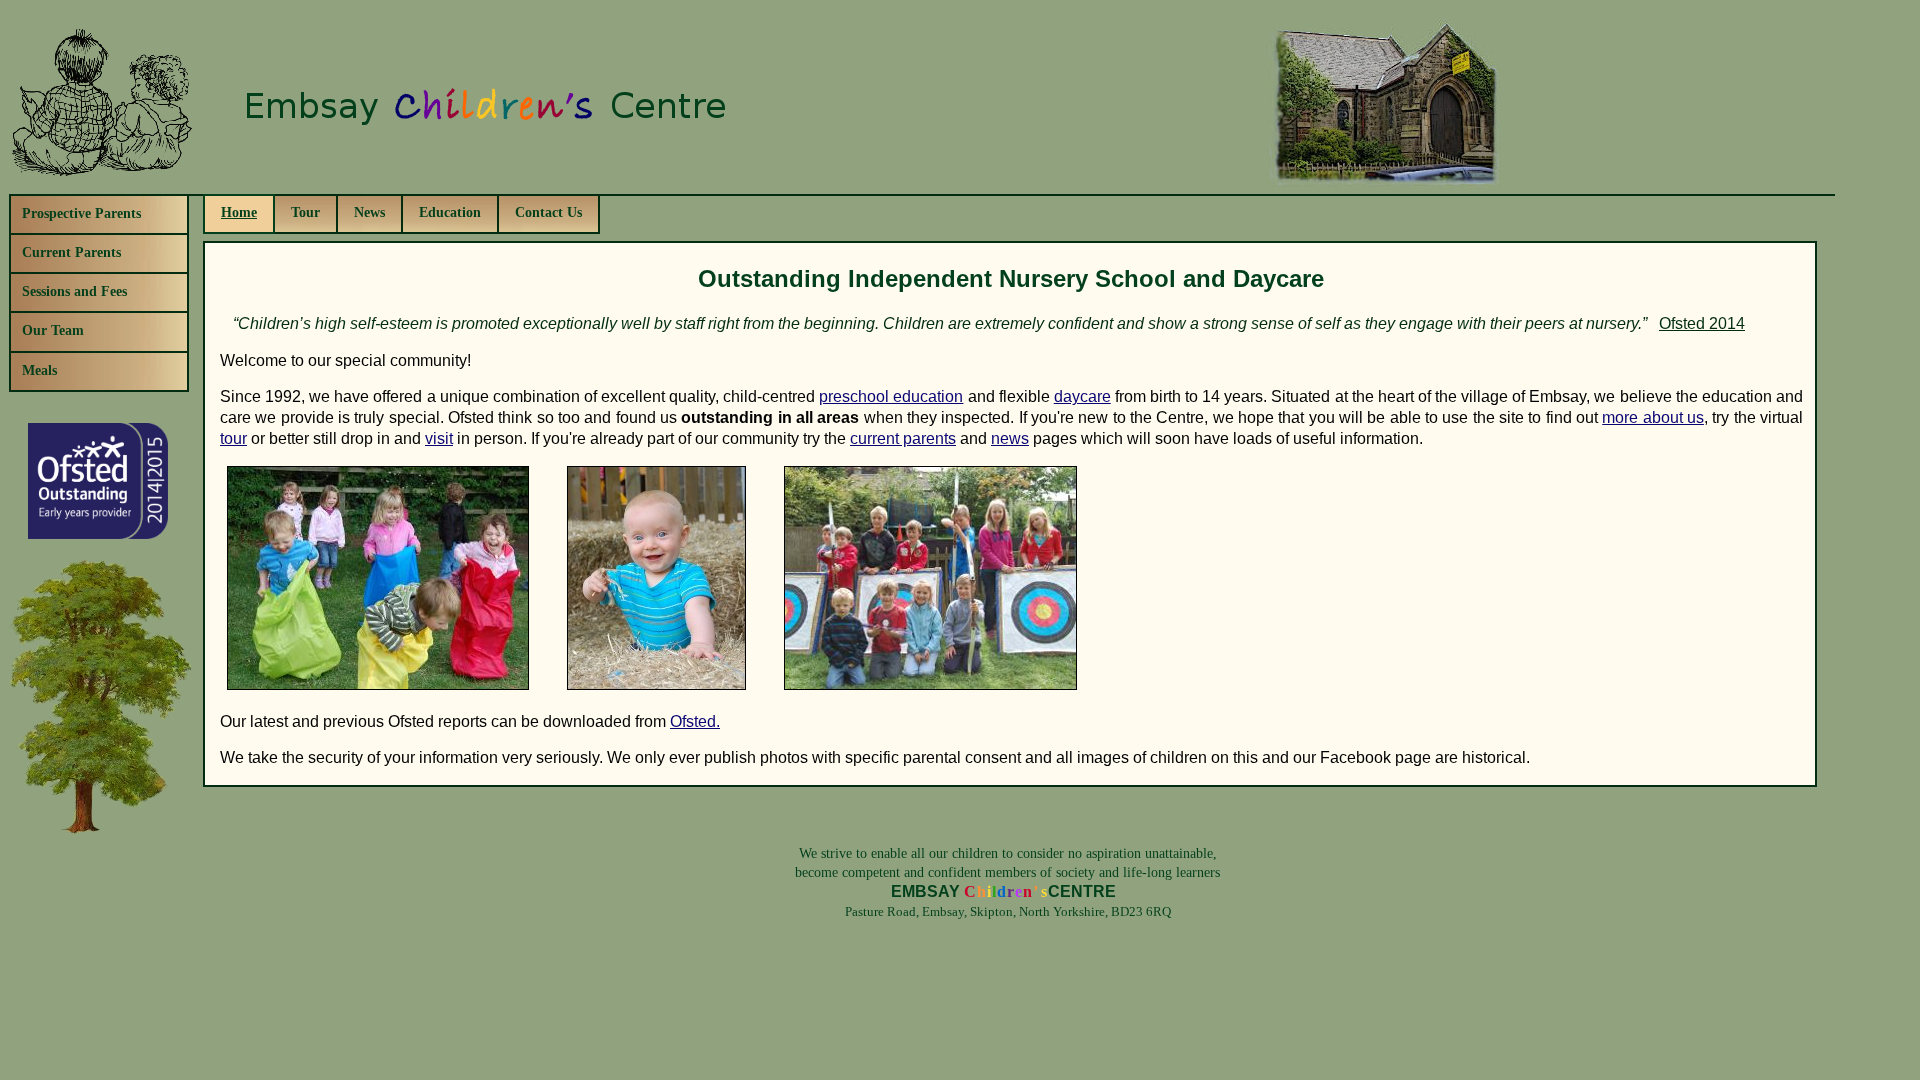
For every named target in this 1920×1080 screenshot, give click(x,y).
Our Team (53, 330)
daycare (1082, 396)
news (1010, 438)
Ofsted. (695, 721)
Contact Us (548, 212)
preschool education (891, 396)
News (369, 212)
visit (439, 438)
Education (450, 212)
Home (239, 212)
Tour (305, 212)
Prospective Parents (81, 213)
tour (233, 438)
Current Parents (71, 252)
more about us (1653, 417)
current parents (903, 438)
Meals (39, 370)
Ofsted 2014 (1702, 323)
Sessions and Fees (74, 291)
